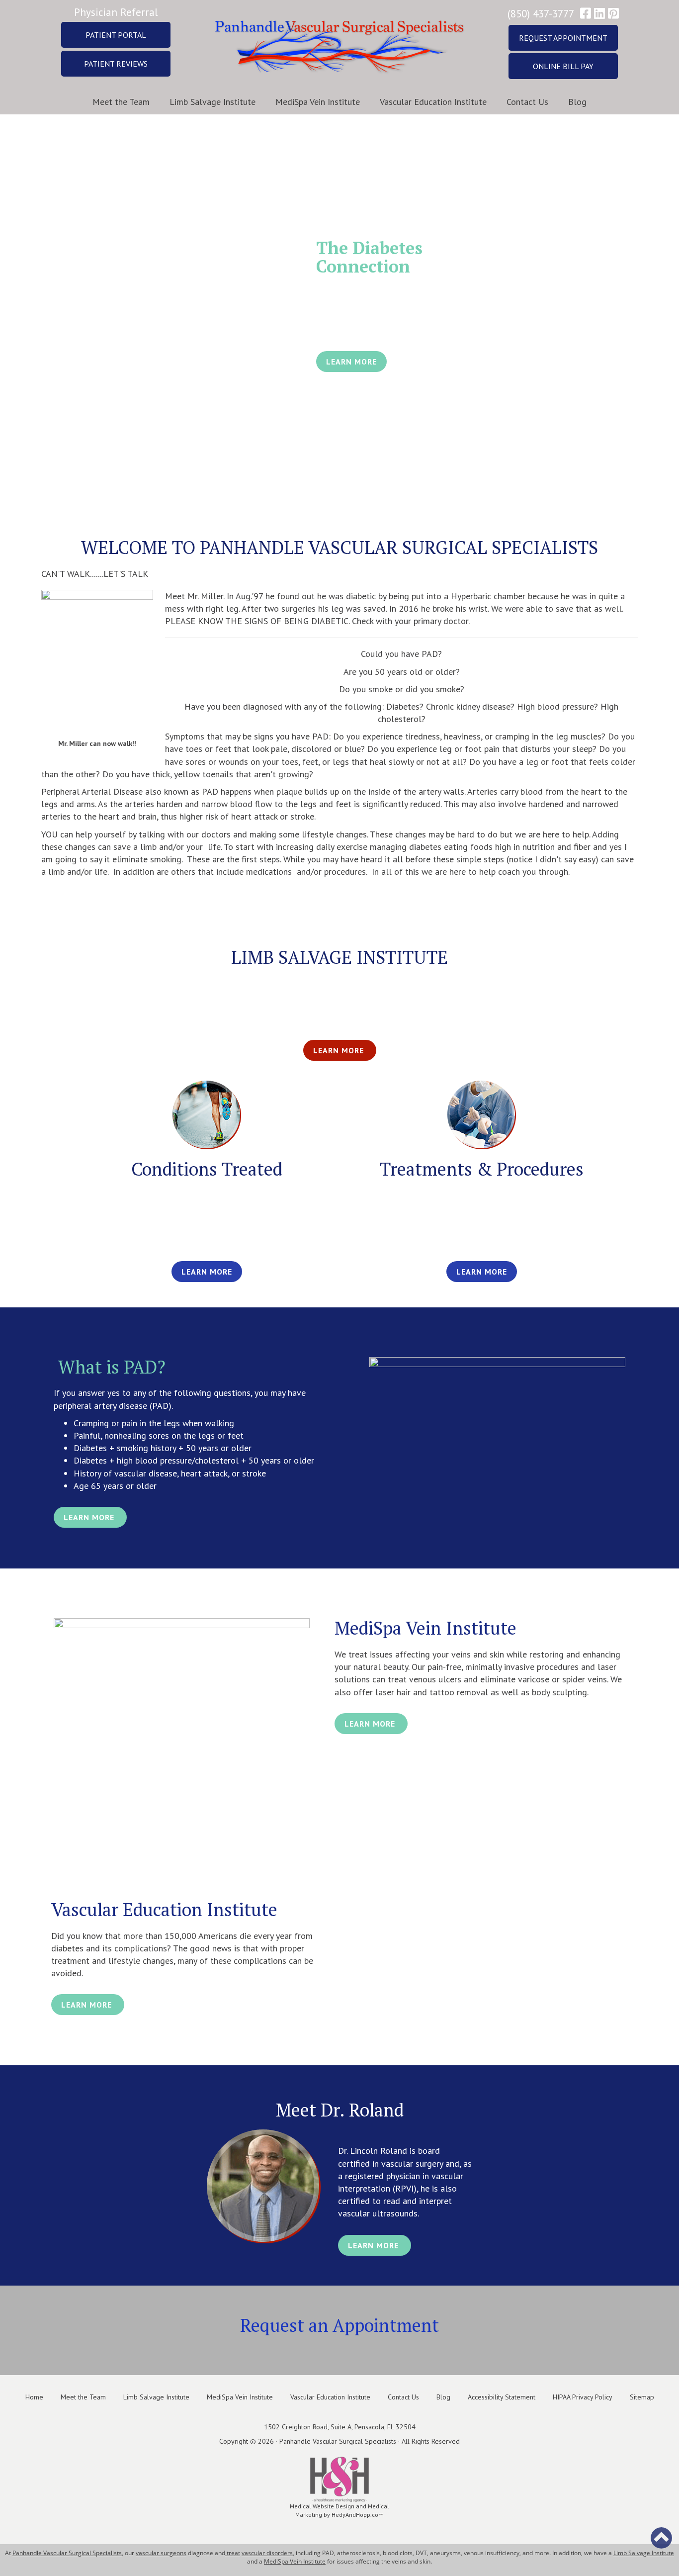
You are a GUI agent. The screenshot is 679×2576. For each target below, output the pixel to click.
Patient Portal (116, 35)
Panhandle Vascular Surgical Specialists (67, 2553)
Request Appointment (563, 38)
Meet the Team (121, 102)
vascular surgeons (161, 2553)
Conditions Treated (207, 1169)
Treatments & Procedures (482, 1169)
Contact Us (527, 102)
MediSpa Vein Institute (318, 102)
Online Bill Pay (563, 66)
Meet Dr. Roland (340, 2110)
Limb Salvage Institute (212, 102)
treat (233, 2553)
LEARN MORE (351, 362)
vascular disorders (267, 2553)
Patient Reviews (116, 64)
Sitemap (642, 2397)
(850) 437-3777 (541, 14)
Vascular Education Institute (433, 102)
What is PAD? (110, 1367)
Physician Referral (116, 12)
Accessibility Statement (502, 2397)
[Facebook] (586, 14)
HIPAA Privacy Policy (583, 2397)
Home (34, 2397)
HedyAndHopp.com (358, 2515)
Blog (577, 102)
